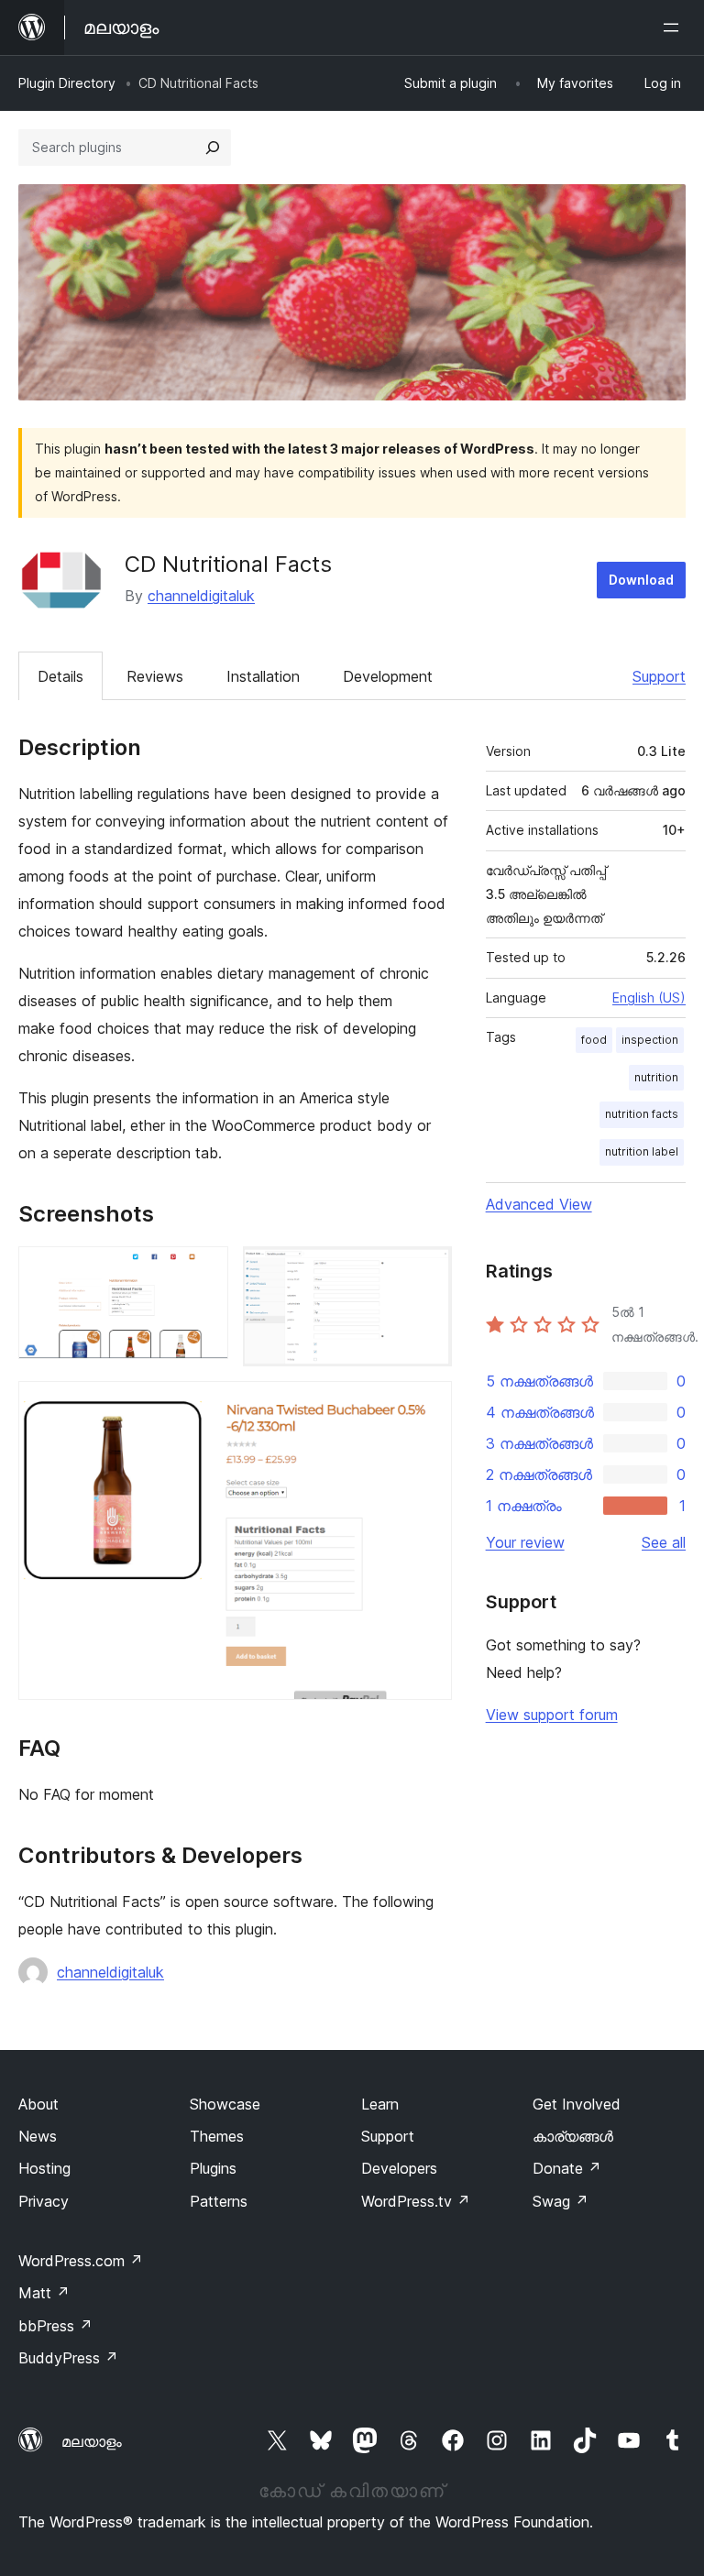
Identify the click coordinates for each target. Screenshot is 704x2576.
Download (641, 580)
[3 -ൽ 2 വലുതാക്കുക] (427, 1271)
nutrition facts (642, 1114)
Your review (525, 1542)
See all (664, 1542)
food (594, 1040)
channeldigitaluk (201, 596)
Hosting (44, 2168)
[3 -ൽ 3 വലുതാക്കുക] (427, 1406)
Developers (399, 2168)
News (38, 2136)
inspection (650, 1040)
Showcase (225, 2104)
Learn (380, 2104)
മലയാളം (92, 2441)
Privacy (44, 2201)
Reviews (155, 676)
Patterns (219, 2201)
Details (60, 676)
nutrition (656, 1077)
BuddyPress (68, 2358)
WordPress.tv (416, 2201)
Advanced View (539, 1204)
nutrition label (642, 1151)
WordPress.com (81, 2261)
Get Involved (577, 2104)
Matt (44, 2293)
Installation (263, 676)
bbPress (55, 2326)
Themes (217, 2136)
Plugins (213, 2168)
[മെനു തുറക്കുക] (675, 27)
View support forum (552, 1715)
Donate (567, 2168)
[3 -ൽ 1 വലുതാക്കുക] (203, 1271)
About (38, 2104)
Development (388, 676)
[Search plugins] (213, 148)
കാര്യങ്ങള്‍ (573, 2136)
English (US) (649, 998)
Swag (561, 2201)
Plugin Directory (67, 83)
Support (659, 676)
